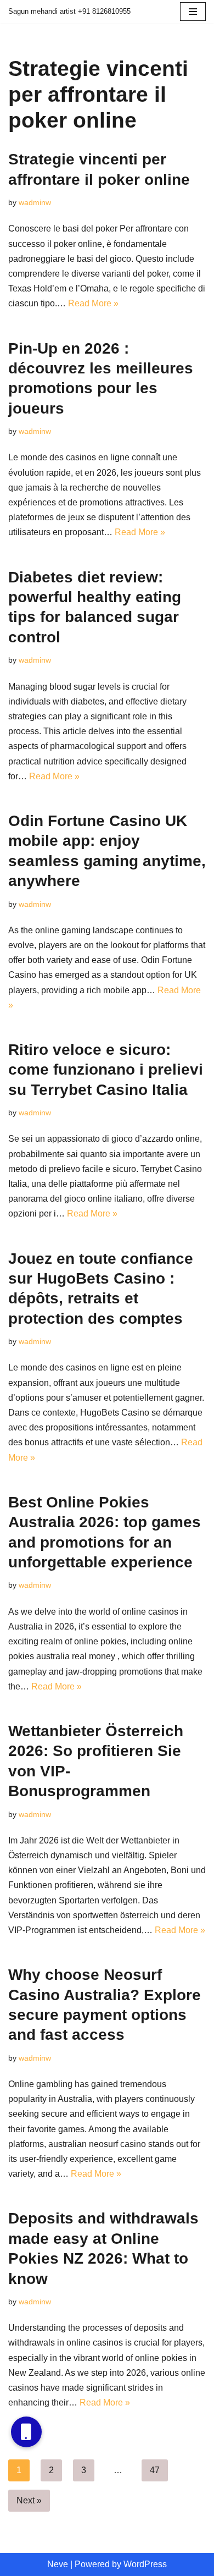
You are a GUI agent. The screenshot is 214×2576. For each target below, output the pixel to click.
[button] (26, 2432)
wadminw (35, 202)
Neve (58, 2564)
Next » (29, 2500)
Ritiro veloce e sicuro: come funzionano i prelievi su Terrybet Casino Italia (106, 1070)
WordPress (145, 2564)
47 (155, 2470)
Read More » (93, 303)
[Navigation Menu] (193, 12)
